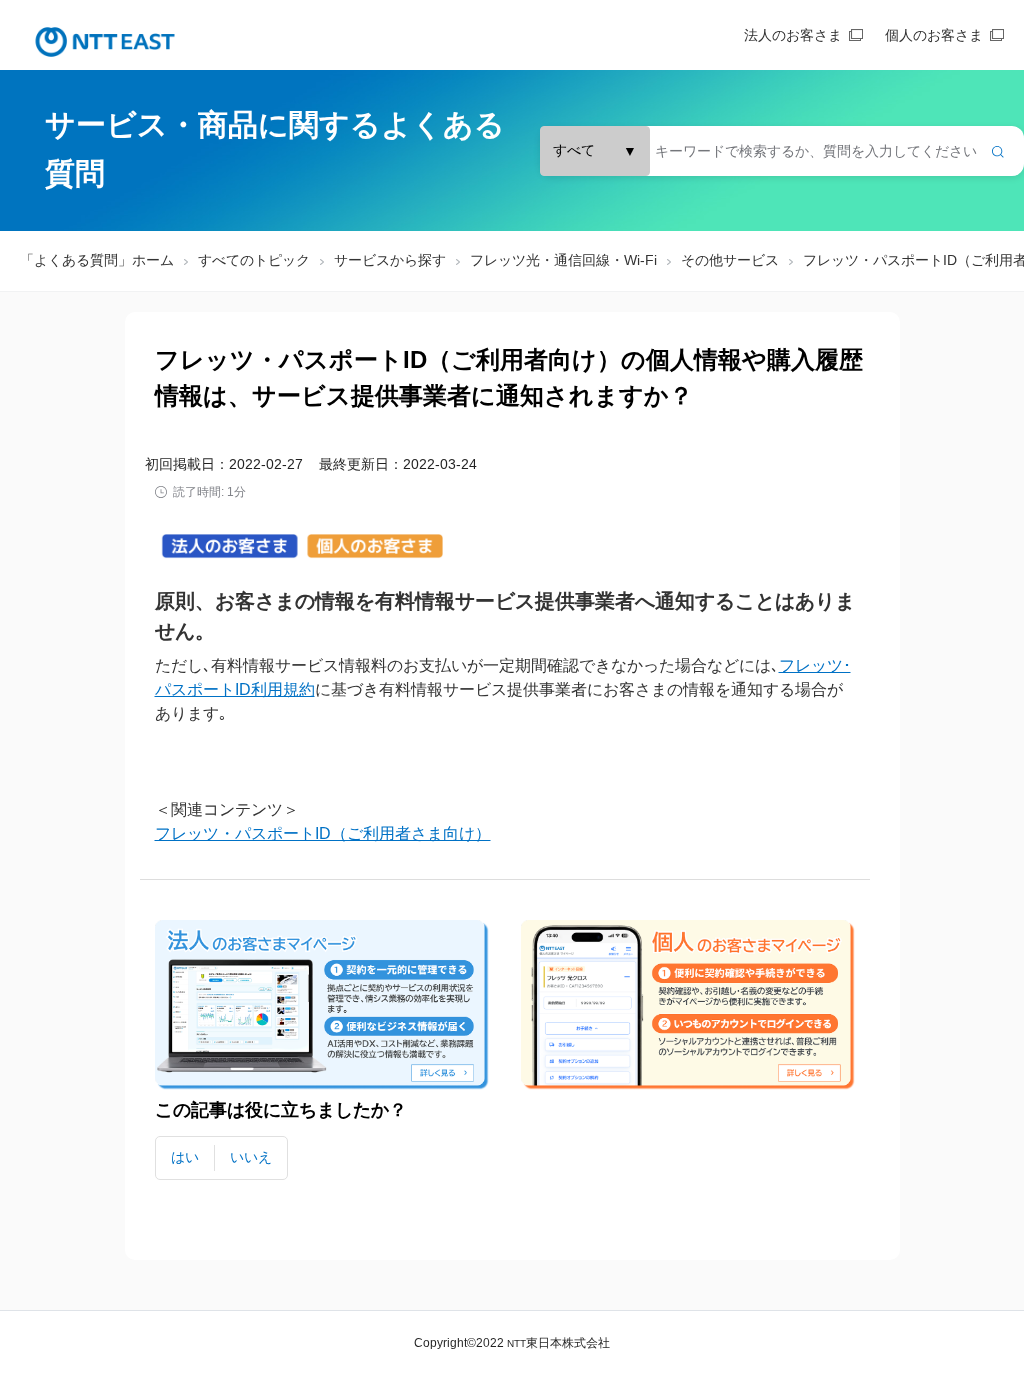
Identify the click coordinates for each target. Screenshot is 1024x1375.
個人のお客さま (934, 35)
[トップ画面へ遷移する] (105, 42)
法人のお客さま (793, 35)
